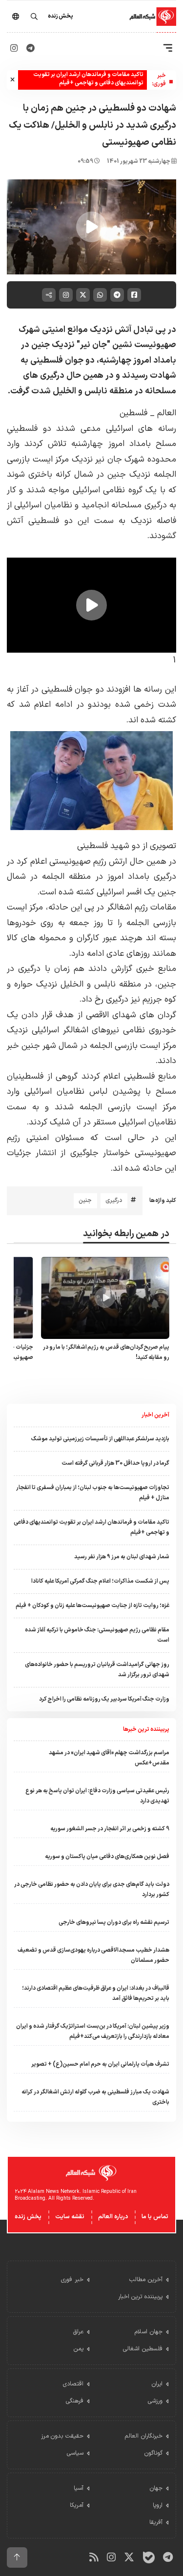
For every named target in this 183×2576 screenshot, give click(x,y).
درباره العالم (113, 2217)
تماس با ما (155, 2217)
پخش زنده (28, 2217)
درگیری (114, 1201)
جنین (85, 1201)
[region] (91, 227)
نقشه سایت (70, 2217)
